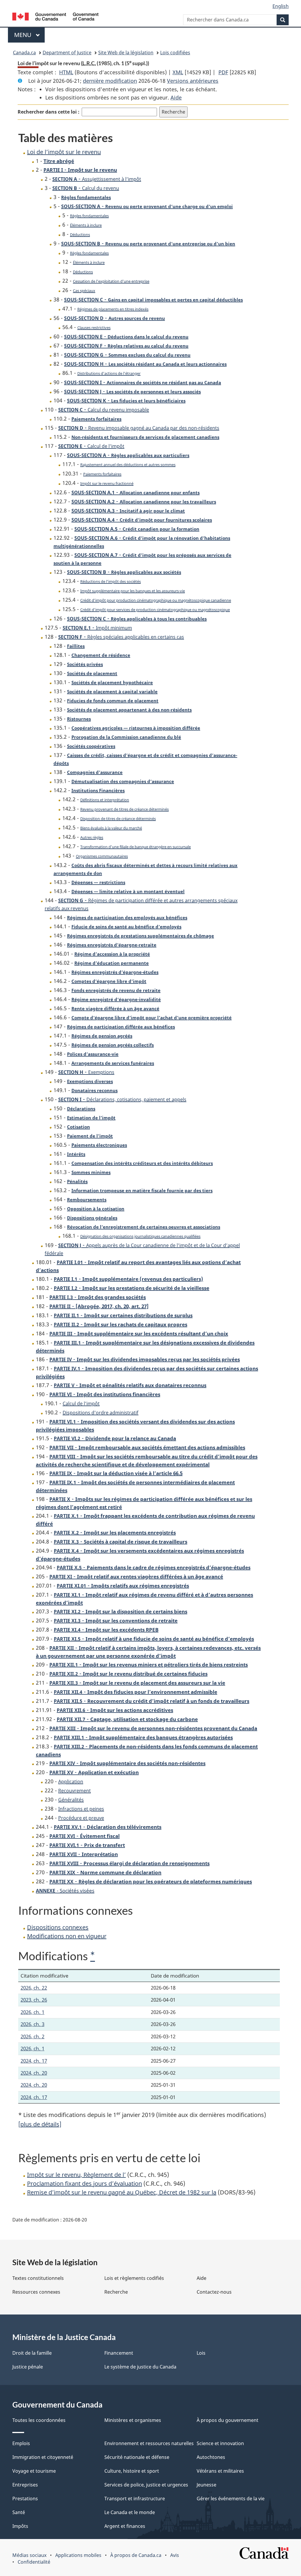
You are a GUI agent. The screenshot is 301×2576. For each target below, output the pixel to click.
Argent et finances (125, 2526)
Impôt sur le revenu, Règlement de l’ (76, 2175)
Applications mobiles (78, 2555)
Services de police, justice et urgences (146, 2485)
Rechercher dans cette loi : (49, 112)
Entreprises (25, 2485)
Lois (201, 2353)
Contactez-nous (214, 2292)
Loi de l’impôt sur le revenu (64, 152)
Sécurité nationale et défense (137, 2457)
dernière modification (110, 81)
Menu (29, 35)
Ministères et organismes (133, 2420)
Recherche (116, 2292)
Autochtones (211, 2457)
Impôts (20, 2526)
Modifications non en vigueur (67, 1936)
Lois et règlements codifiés (134, 2278)
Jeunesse (206, 2485)
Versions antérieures (193, 81)
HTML (66, 72)
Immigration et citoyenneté (43, 2457)
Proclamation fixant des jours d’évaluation (85, 2183)
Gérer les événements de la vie (231, 2499)
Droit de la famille (32, 2353)
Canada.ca (24, 53)
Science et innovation (220, 2443)
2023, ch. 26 (34, 2000)
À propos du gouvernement (228, 2420)
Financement (119, 2353)
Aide (176, 97)
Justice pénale (28, 2367)
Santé (19, 2512)
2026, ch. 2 (32, 2036)
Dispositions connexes (58, 1927)
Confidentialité (34, 2562)
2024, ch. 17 (34, 2061)
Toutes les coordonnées (39, 2420)
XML (178, 72)
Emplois (21, 2443)
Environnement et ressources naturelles (149, 2443)
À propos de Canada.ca (136, 2555)
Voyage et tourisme (34, 2471)
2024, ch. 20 (34, 2073)
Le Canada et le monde (130, 2512)
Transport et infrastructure (135, 2499)
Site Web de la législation (126, 53)
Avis (175, 2555)
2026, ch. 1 (32, 2012)
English (281, 6)
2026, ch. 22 (34, 1988)
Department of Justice (67, 53)
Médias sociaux (29, 2555)
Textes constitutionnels (38, 2278)
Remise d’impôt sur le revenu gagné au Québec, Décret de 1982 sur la (122, 2192)
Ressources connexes (36, 2292)
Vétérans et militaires (220, 2471)
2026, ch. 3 (32, 2024)
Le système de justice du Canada (140, 2367)
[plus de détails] (40, 2124)
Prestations (25, 2499)
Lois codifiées (175, 53)
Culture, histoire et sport (132, 2471)
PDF (223, 72)
